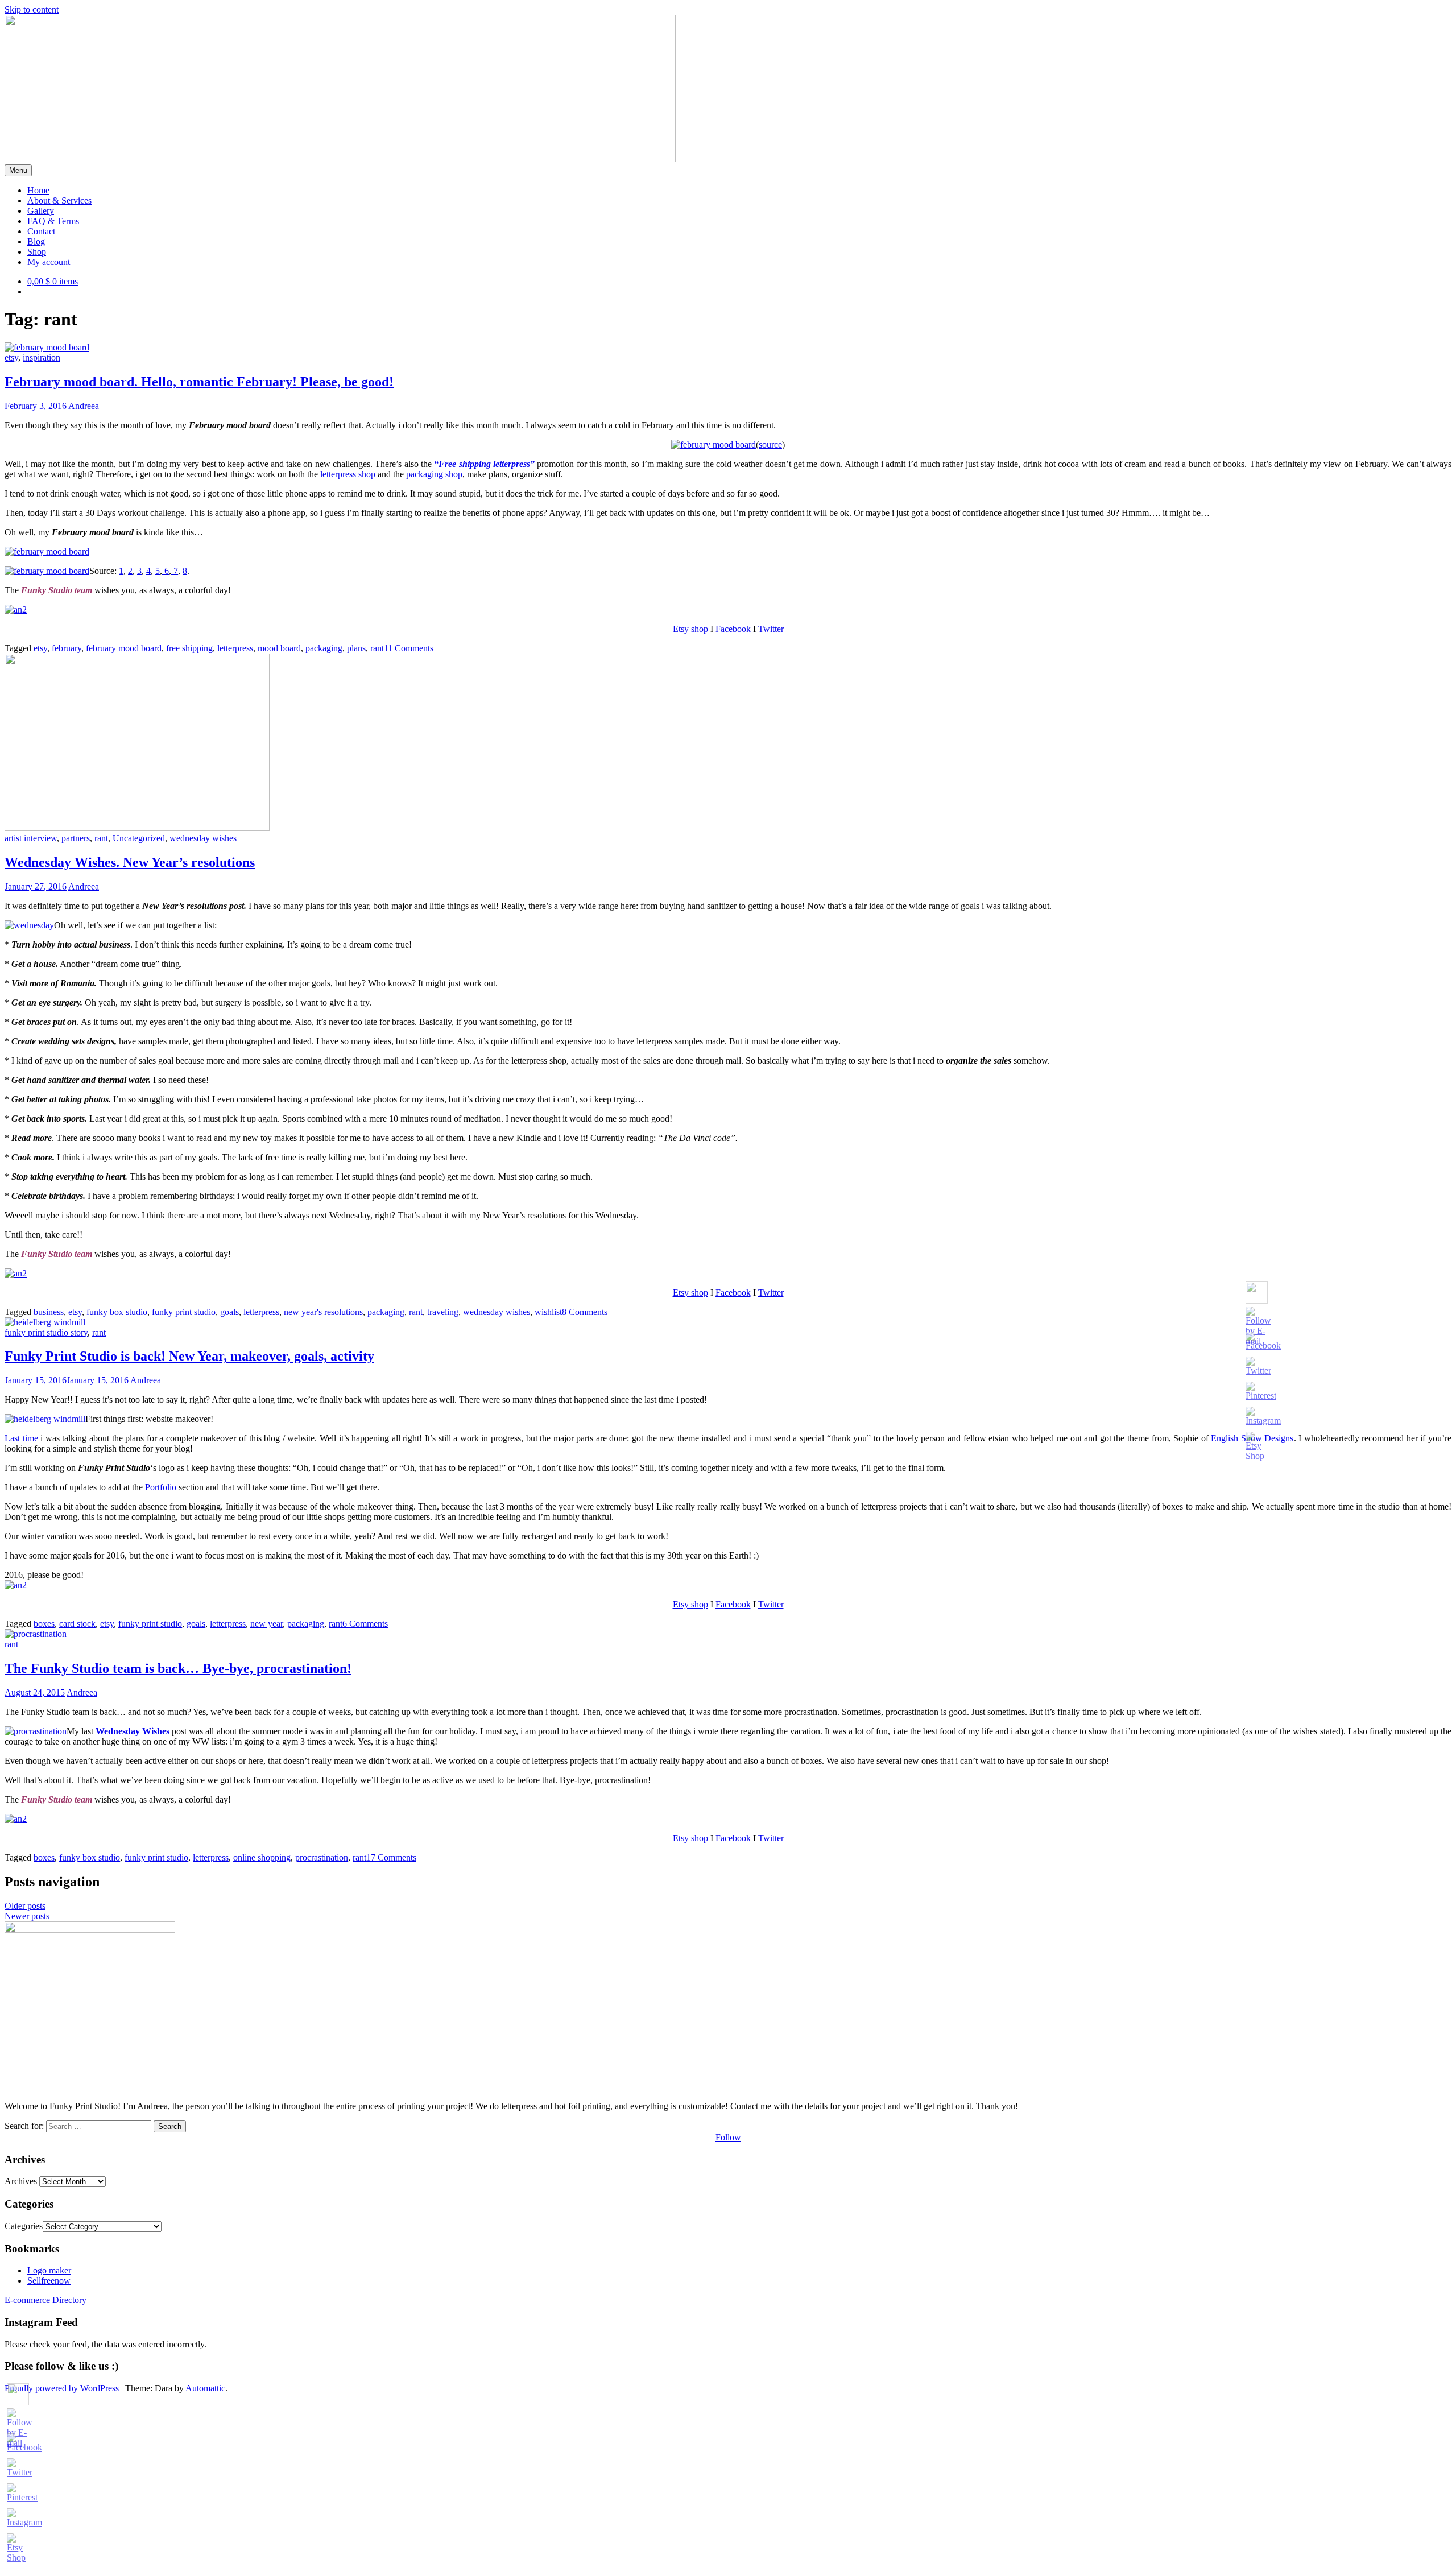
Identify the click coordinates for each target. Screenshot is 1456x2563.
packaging (324, 648)
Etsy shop (690, 629)
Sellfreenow (49, 2281)
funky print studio (184, 1312)
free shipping (189, 648)
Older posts (25, 1906)
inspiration (42, 357)
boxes (44, 1624)
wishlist (548, 1312)
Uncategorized (139, 838)
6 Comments (365, 1624)
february (67, 648)
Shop (37, 252)
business (49, 1312)
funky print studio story (46, 1332)
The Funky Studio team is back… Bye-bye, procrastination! (178, 1668)
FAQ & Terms (53, 221)
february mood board (124, 648)
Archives (21, 2181)
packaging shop (434, 474)
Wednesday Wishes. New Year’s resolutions (130, 862)
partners (76, 838)
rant (377, 648)
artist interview (31, 838)
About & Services (59, 201)
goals (229, 1312)
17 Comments (391, 1857)
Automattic (205, 2388)
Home (38, 190)
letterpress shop (348, 474)
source (770, 445)
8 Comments (585, 1312)
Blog (36, 241)
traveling (443, 1312)
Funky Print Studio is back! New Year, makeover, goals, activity (189, 1356)
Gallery (41, 211)
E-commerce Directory (45, 2300)
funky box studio (117, 1312)
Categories (24, 2226)
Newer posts (27, 1916)
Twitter (771, 629)
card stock (77, 1624)
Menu (18, 170)
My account (49, 262)
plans (356, 648)
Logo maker (49, 2270)
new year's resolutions (323, 1312)
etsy (11, 357)
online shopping (262, 1857)
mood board (279, 648)
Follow (728, 2137)
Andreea (84, 406)
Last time (21, 1438)
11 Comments (409, 648)
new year (266, 1624)
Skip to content (32, 9)
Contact (41, 231)
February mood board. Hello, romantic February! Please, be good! (199, 382)
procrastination (322, 1857)
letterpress (235, 648)
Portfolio (161, 1487)
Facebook (733, 629)
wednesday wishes (203, 838)
